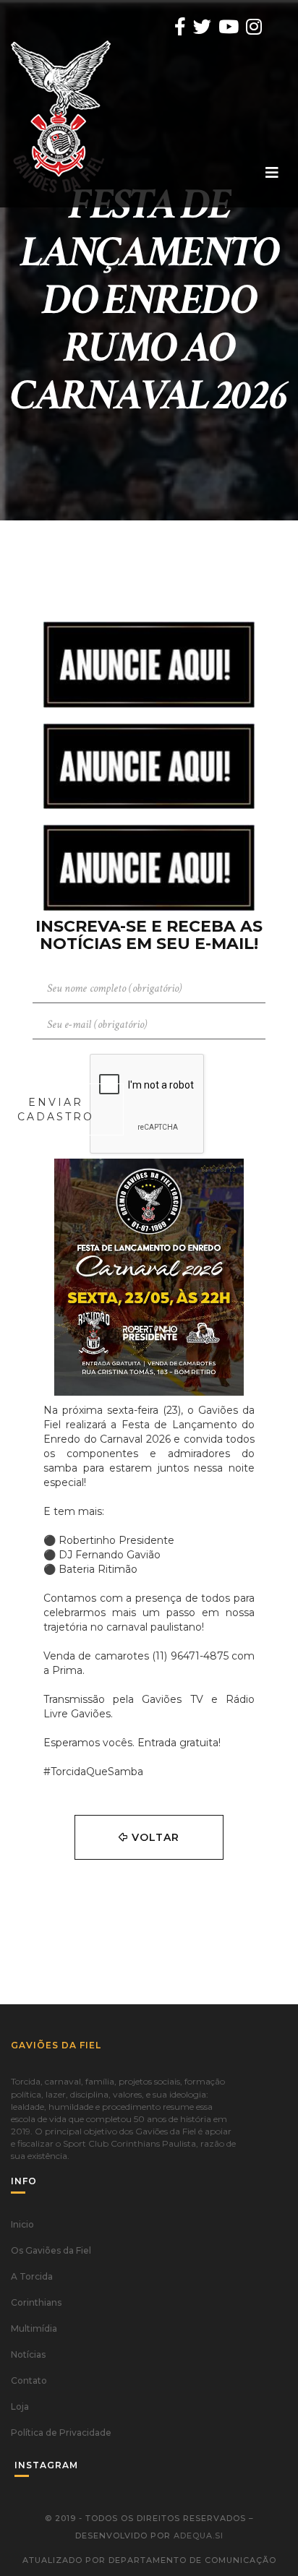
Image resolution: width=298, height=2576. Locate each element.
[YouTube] (229, 27)
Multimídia (34, 2328)
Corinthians (36, 2302)
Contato (29, 2380)
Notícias (28, 2354)
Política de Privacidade (61, 2433)
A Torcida (32, 2276)
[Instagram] (254, 27)
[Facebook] (180, 27)
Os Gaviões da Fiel (51, 2250)
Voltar (154, 1837)
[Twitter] (202, 27)
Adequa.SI (199, 2536)
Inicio (22, 2224)
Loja (20, 2407)
